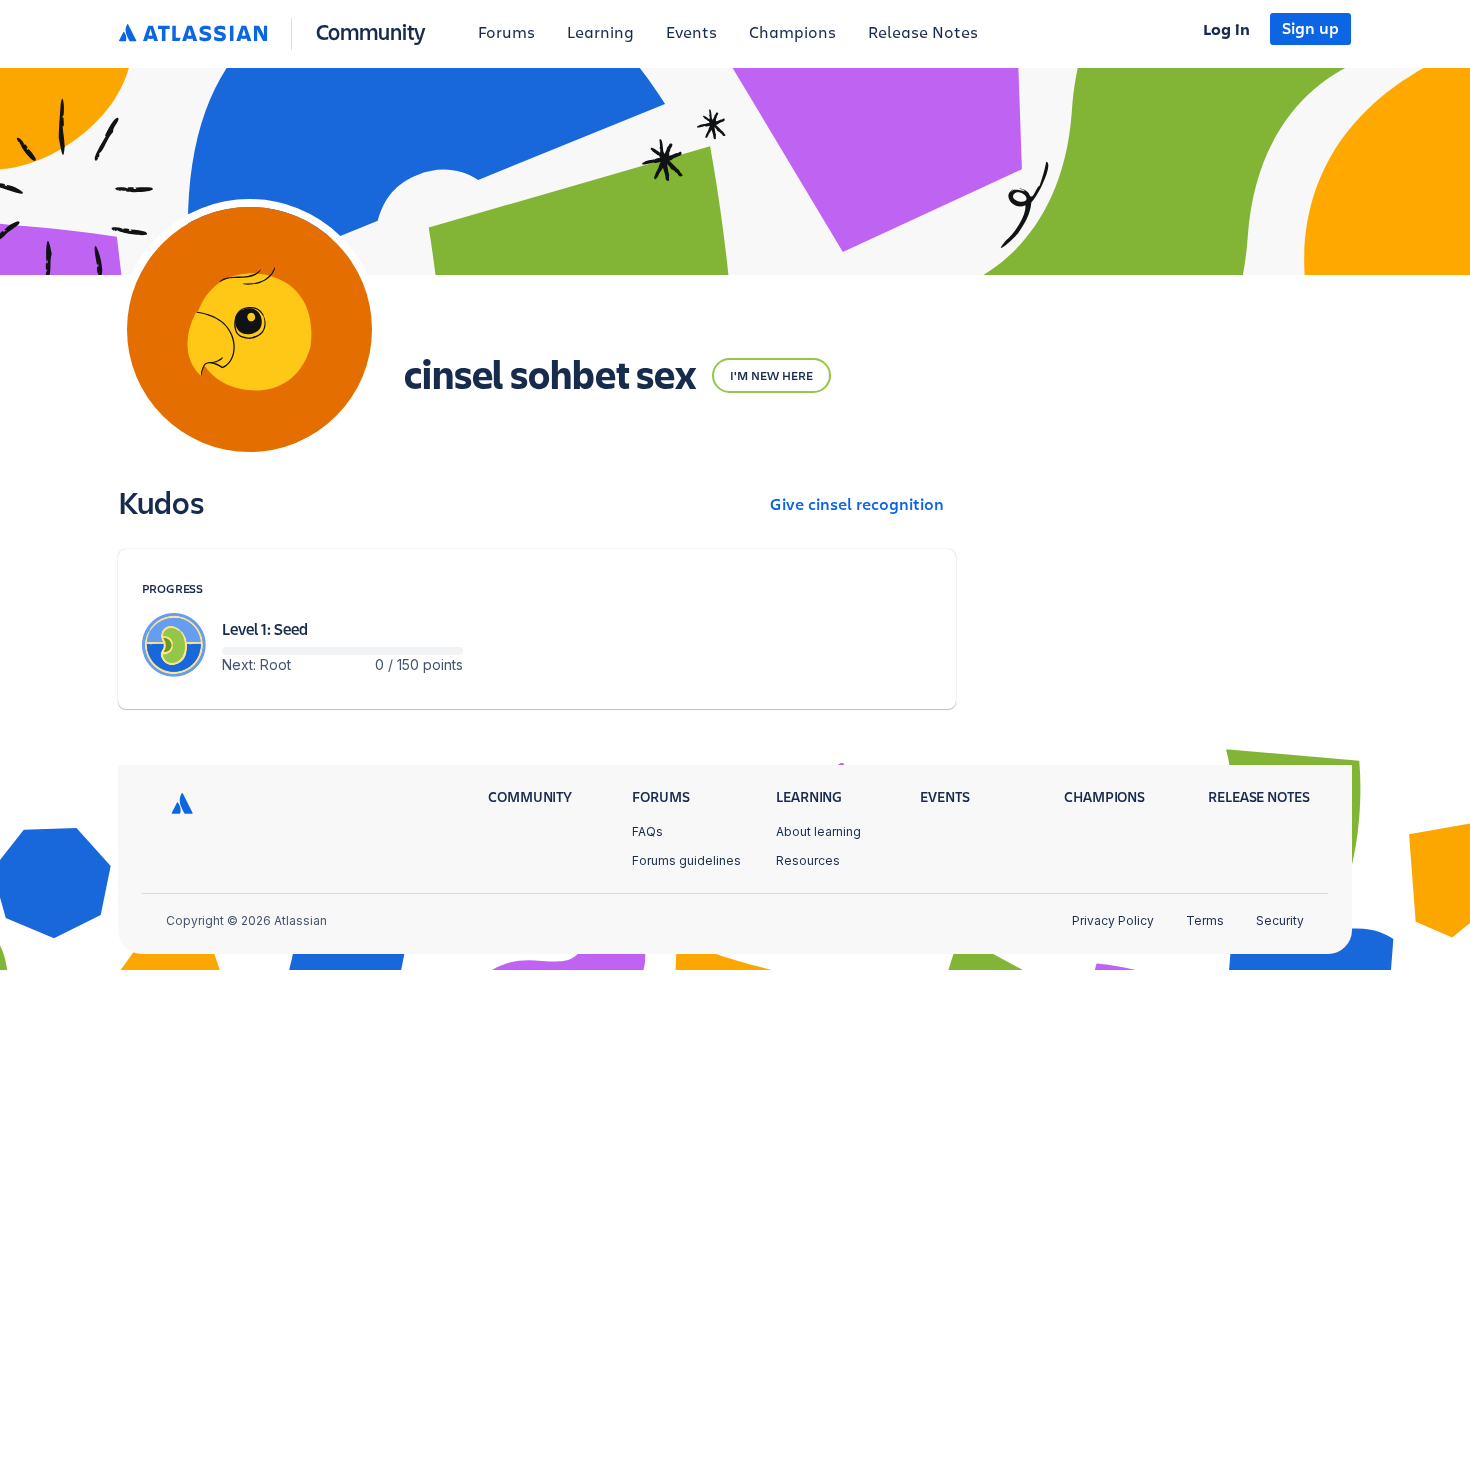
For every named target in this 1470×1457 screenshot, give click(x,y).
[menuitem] (506, 34)
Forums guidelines (686, 860)
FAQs (647, 831)
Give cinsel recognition (857, 505)
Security (1280, 920)
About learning (818, 831)
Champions (792, 33)
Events (691, 33)
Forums (506, 33)
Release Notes (923, 33)
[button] (276, 33)
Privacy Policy (1113, 920)
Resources (808, 860)
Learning (600, 33)
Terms (1205, 920)
